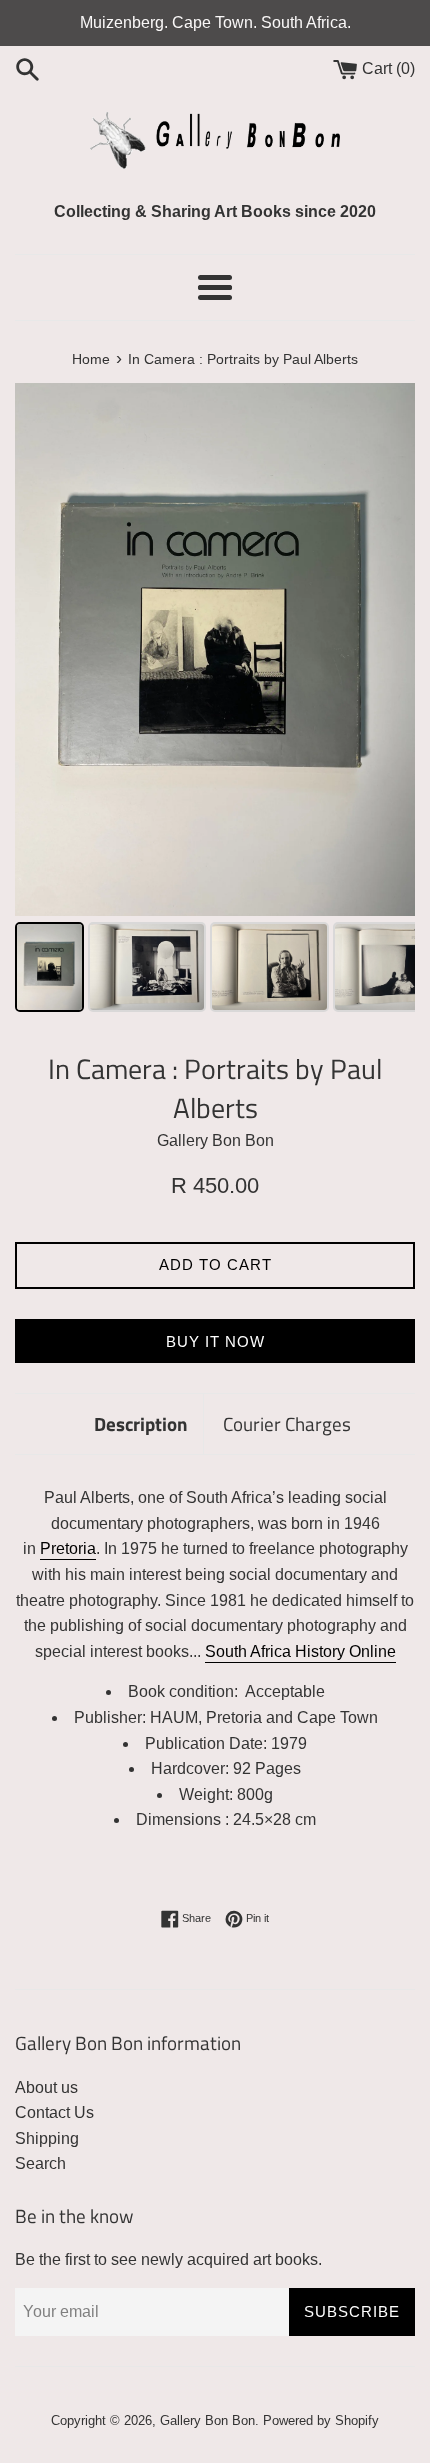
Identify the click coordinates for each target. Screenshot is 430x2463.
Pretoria (68, 1548)
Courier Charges (287, 1423)
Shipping (47, 2138)
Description (141, 1423)
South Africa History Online (300, 1651)
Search (40, 2163)
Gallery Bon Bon (207, 2420)
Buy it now (215, 1341)
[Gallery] (215, 700)
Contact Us (54, 2112)
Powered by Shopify (321, 2420)
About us (46, 2087)
